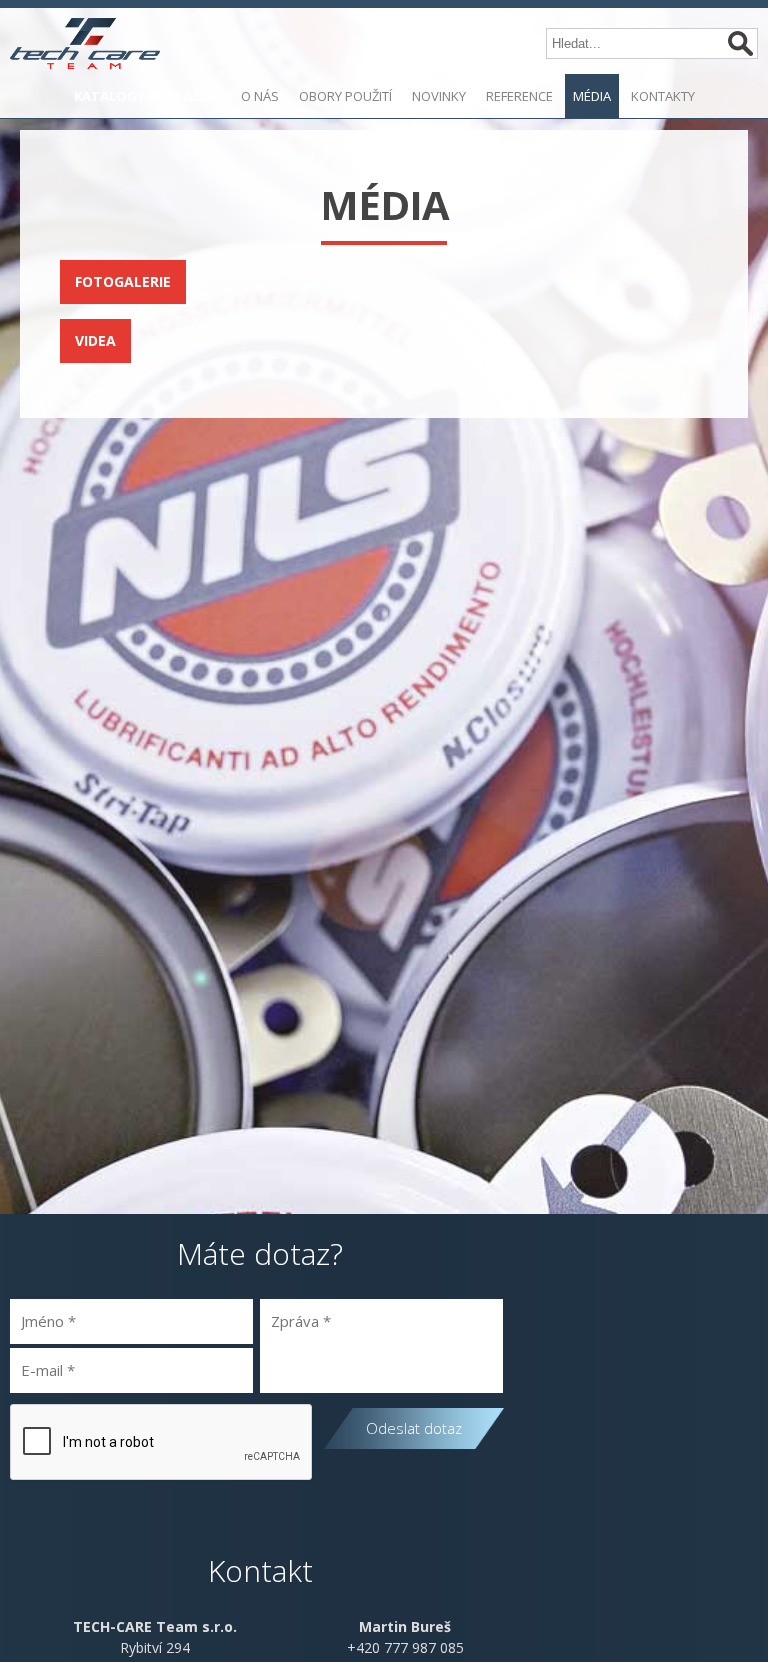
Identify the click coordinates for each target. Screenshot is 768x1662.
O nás (260, 96)
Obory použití (345, 96)
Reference (519, 96)
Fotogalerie (123, 281)
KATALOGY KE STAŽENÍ (147, 96)
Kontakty (663, 96)
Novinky (439, 96)
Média (592, 96)
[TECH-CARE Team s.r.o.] (85, 46)
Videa (95, 340)
